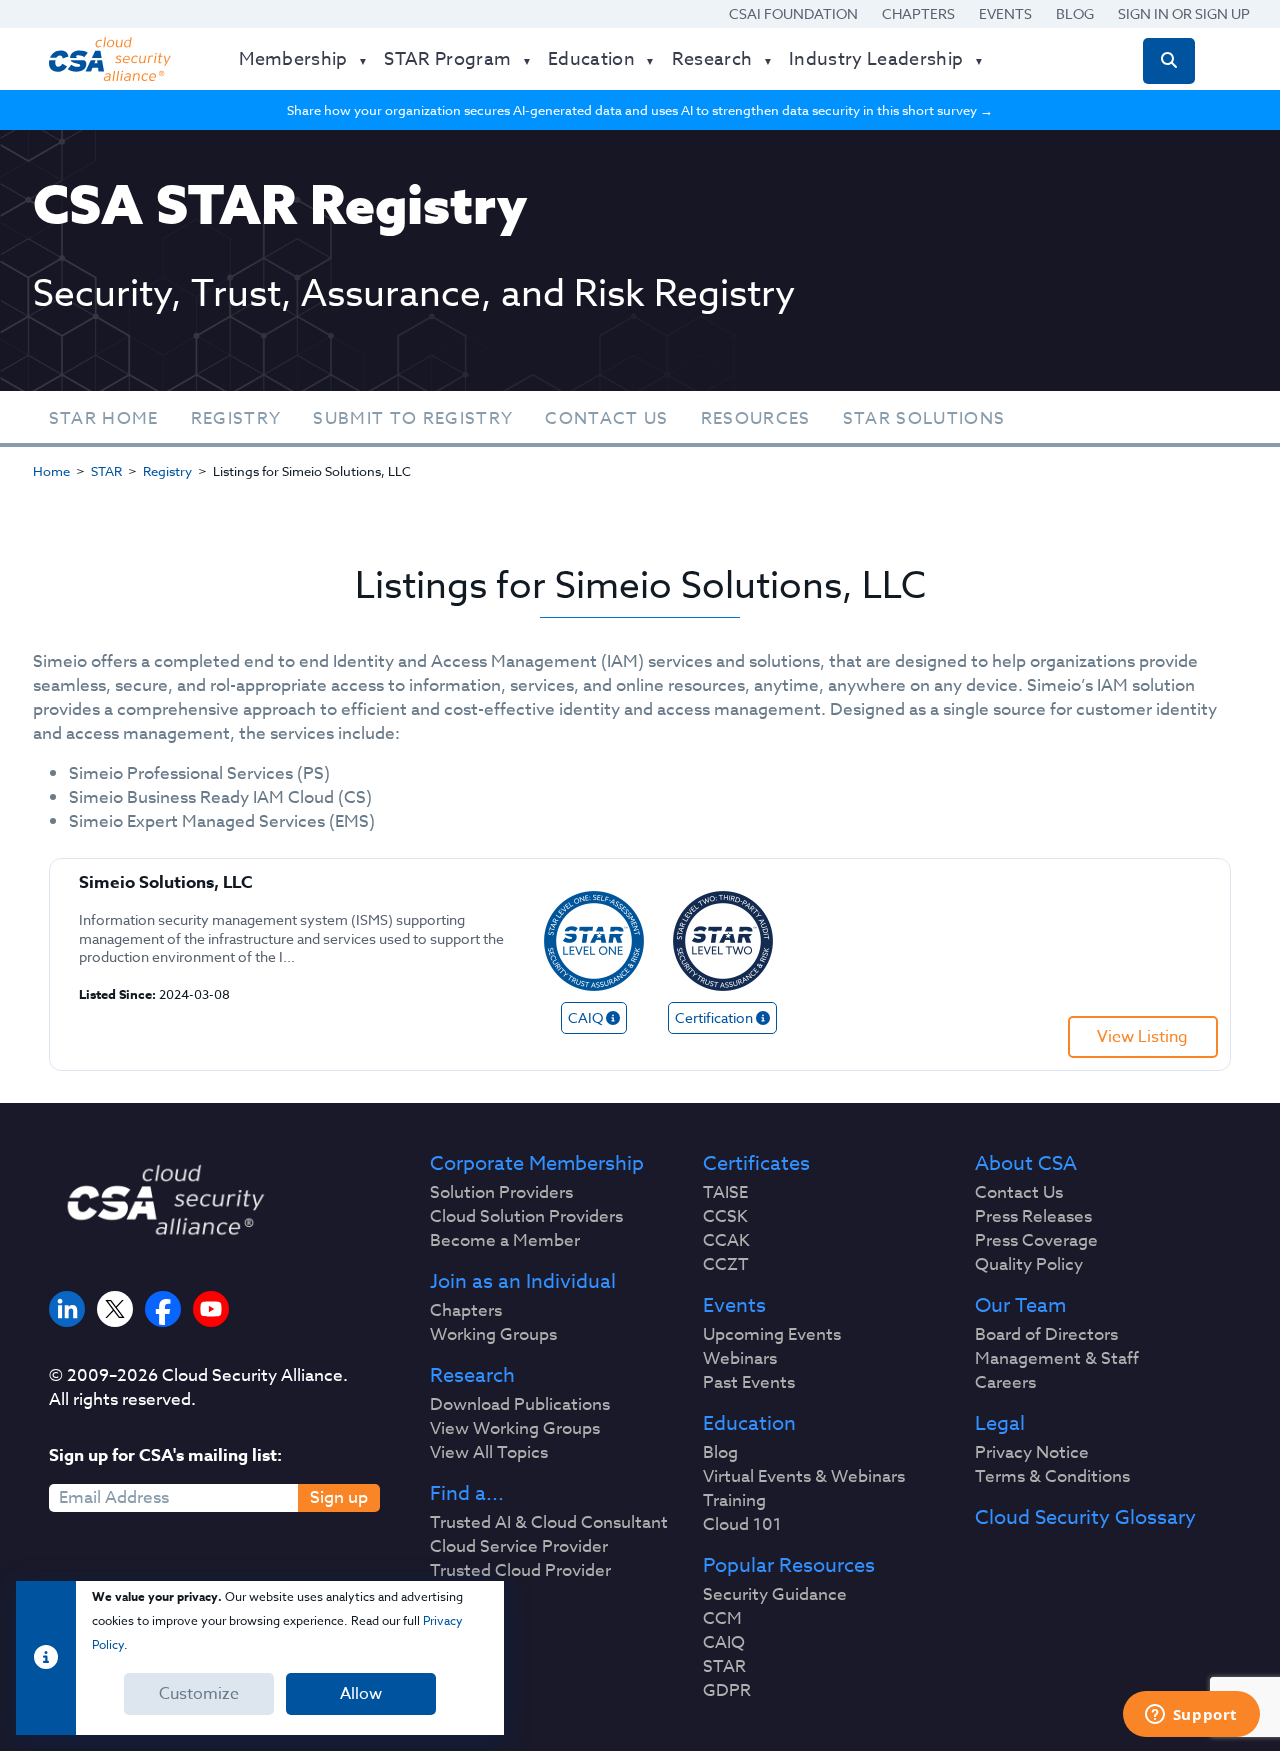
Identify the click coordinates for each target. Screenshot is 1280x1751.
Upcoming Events (772, 1335)
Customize (199, 1694)
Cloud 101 (742, 1525)
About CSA (1026, 1164)
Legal (1000, 1424)
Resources (756, 418)
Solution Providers (501, 1193)
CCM (722, 1619)
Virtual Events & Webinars (804, 1477)
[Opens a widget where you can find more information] (1191, 1716)
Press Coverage (1036, 1241)
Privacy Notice (1032, 1453)
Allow (361, 1694)
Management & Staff (1057, 1359)
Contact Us (606, 418)
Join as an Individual (523, 1282)
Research (472, 1376)
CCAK (726, 1241)
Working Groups (493, 1335)
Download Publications (520, 1405)
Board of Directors (1046, 1335)
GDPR (727, 1691)
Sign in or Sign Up (1184, 13)
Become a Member (505, 1241)
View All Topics (489, 1453)
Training (734, 1501)
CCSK (725, 1217)
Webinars (740, 1359)
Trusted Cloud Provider (520, 1571)
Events (1005, 13)
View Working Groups (515, 1429)
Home (51, 471)
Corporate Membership (537, 1164)
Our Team (1020, 1306)
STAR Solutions (924, 418)
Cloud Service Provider (519, 1547)
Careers (1005, 1383)
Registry (236, 418)
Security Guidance (775, 1595)
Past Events (749, 1383)
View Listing (1142, 1037)
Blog (1075, 13)
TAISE (725, 1193)
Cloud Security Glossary (1085, 1518)
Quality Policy (1029, 1265)
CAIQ (724, 1643)
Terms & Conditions (1052, 1477)
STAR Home (104, 418)
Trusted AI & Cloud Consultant (549, 1523)
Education (749, 1424)
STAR (106, 471)
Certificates (756, 1164)
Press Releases (1033, 1217)
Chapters (918, 13)
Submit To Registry (413, 418)
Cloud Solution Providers (526, 1217)
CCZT (726, 1265)
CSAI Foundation (793, 13)
